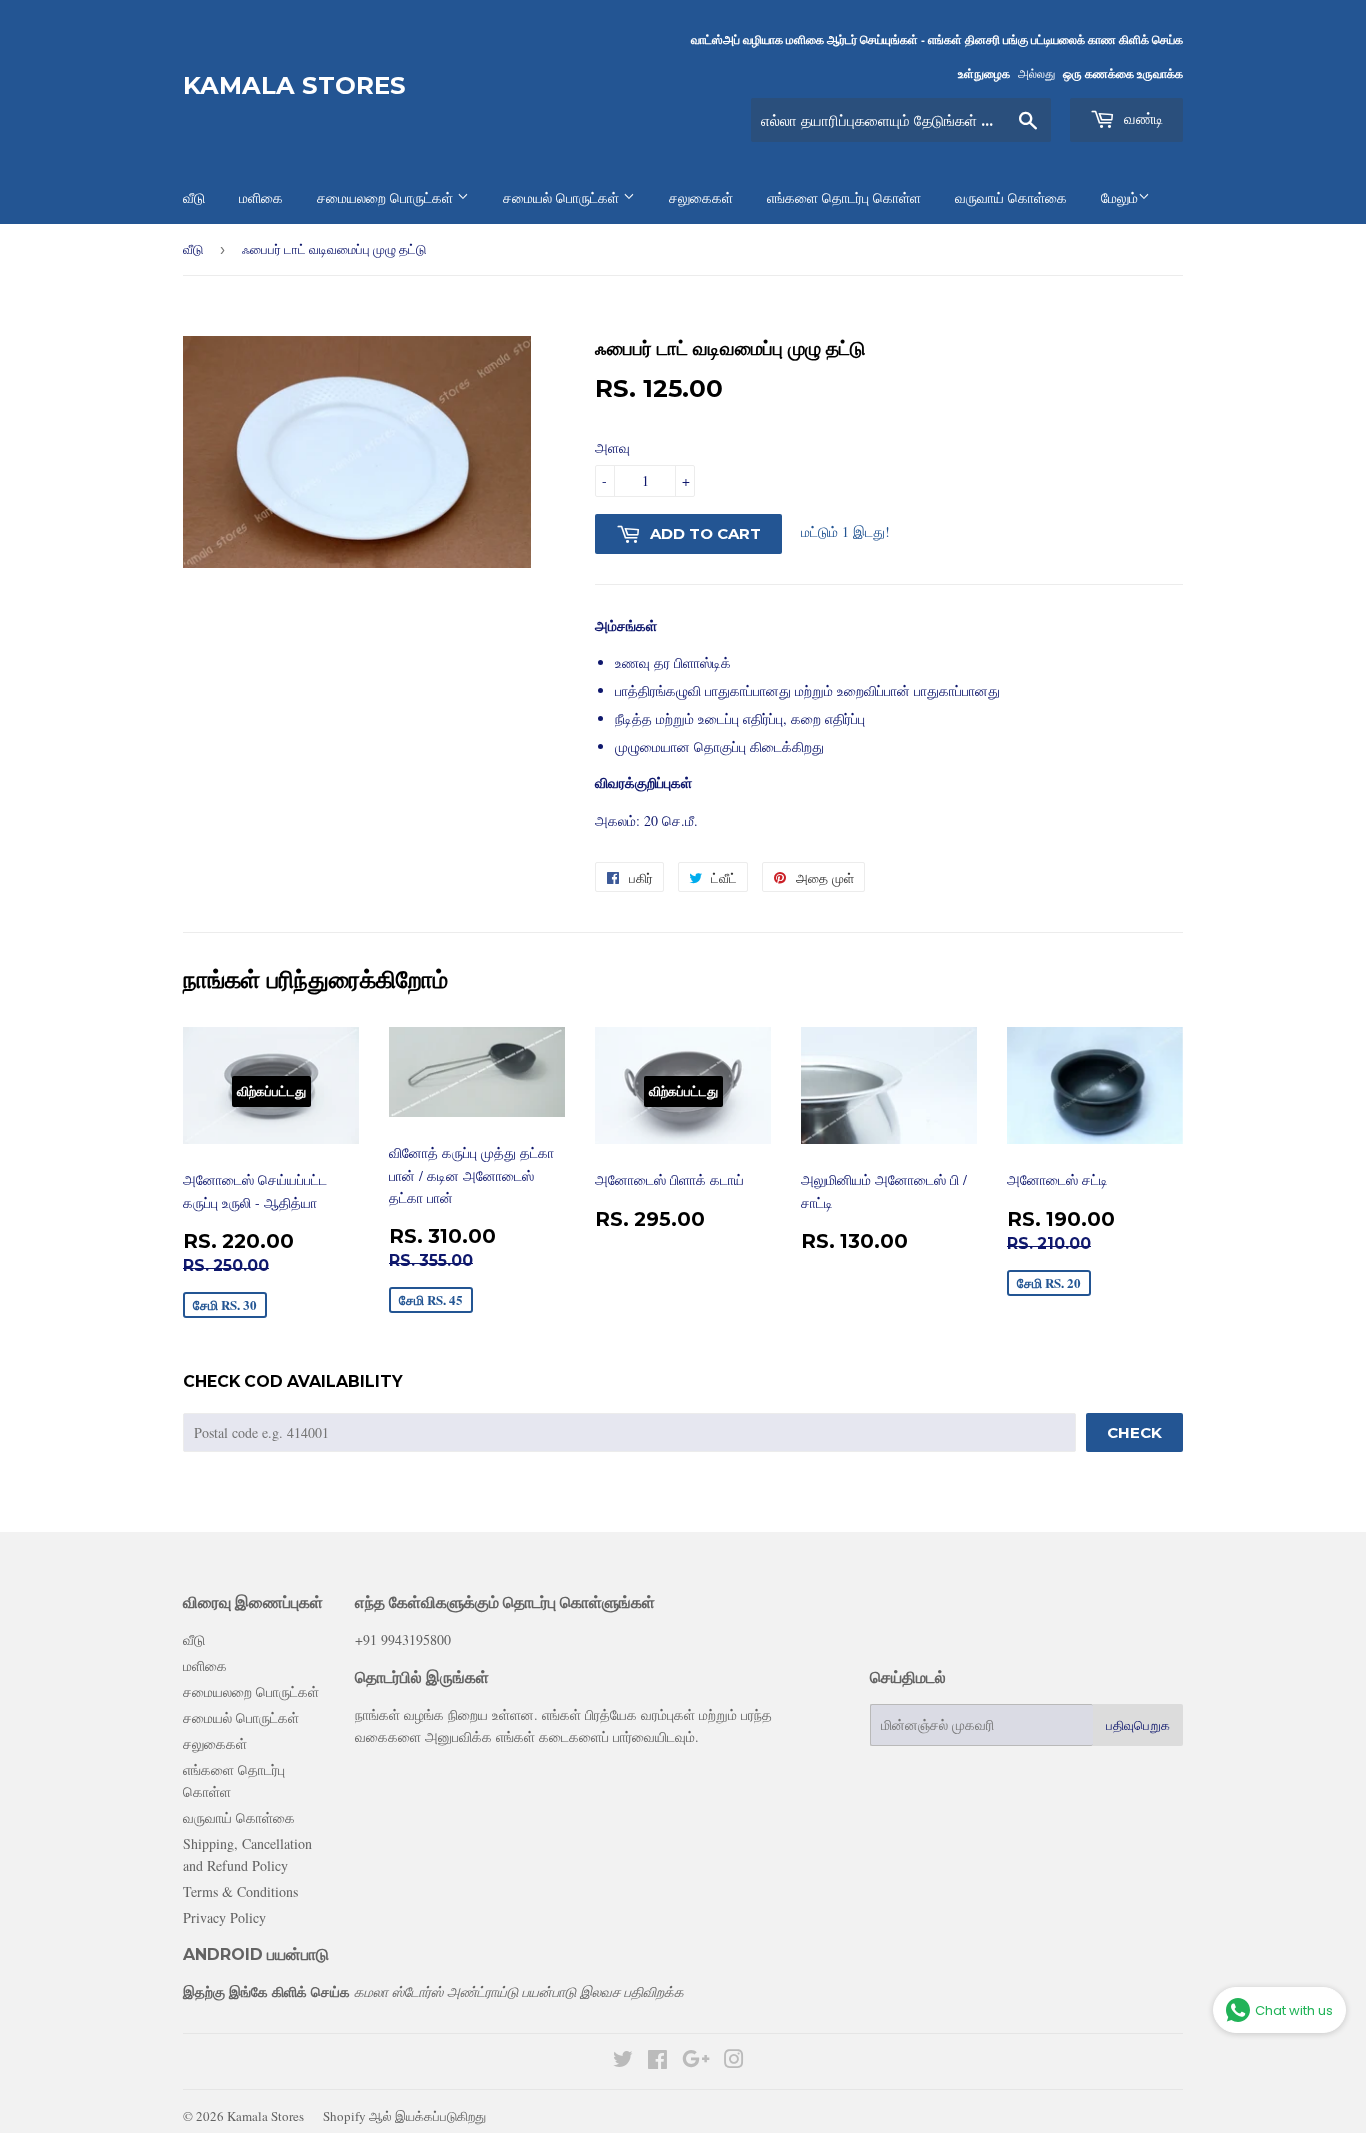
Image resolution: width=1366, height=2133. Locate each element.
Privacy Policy (224, 1917)
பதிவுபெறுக (1138, 1725)
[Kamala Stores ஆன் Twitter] (623, 2061)
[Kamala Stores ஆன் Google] (696, 2061)
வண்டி (1141, 118)
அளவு (612, 447)
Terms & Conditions (240, 1891)
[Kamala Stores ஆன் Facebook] (657, 2061)
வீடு (193, 249)
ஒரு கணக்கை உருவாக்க (1123, 73)
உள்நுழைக (984, 73)
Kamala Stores (294, 85)
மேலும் (1119, 198)
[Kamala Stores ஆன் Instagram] (734, 2061)
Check (1134, 1432)
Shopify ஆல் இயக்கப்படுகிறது (404, 2116)
